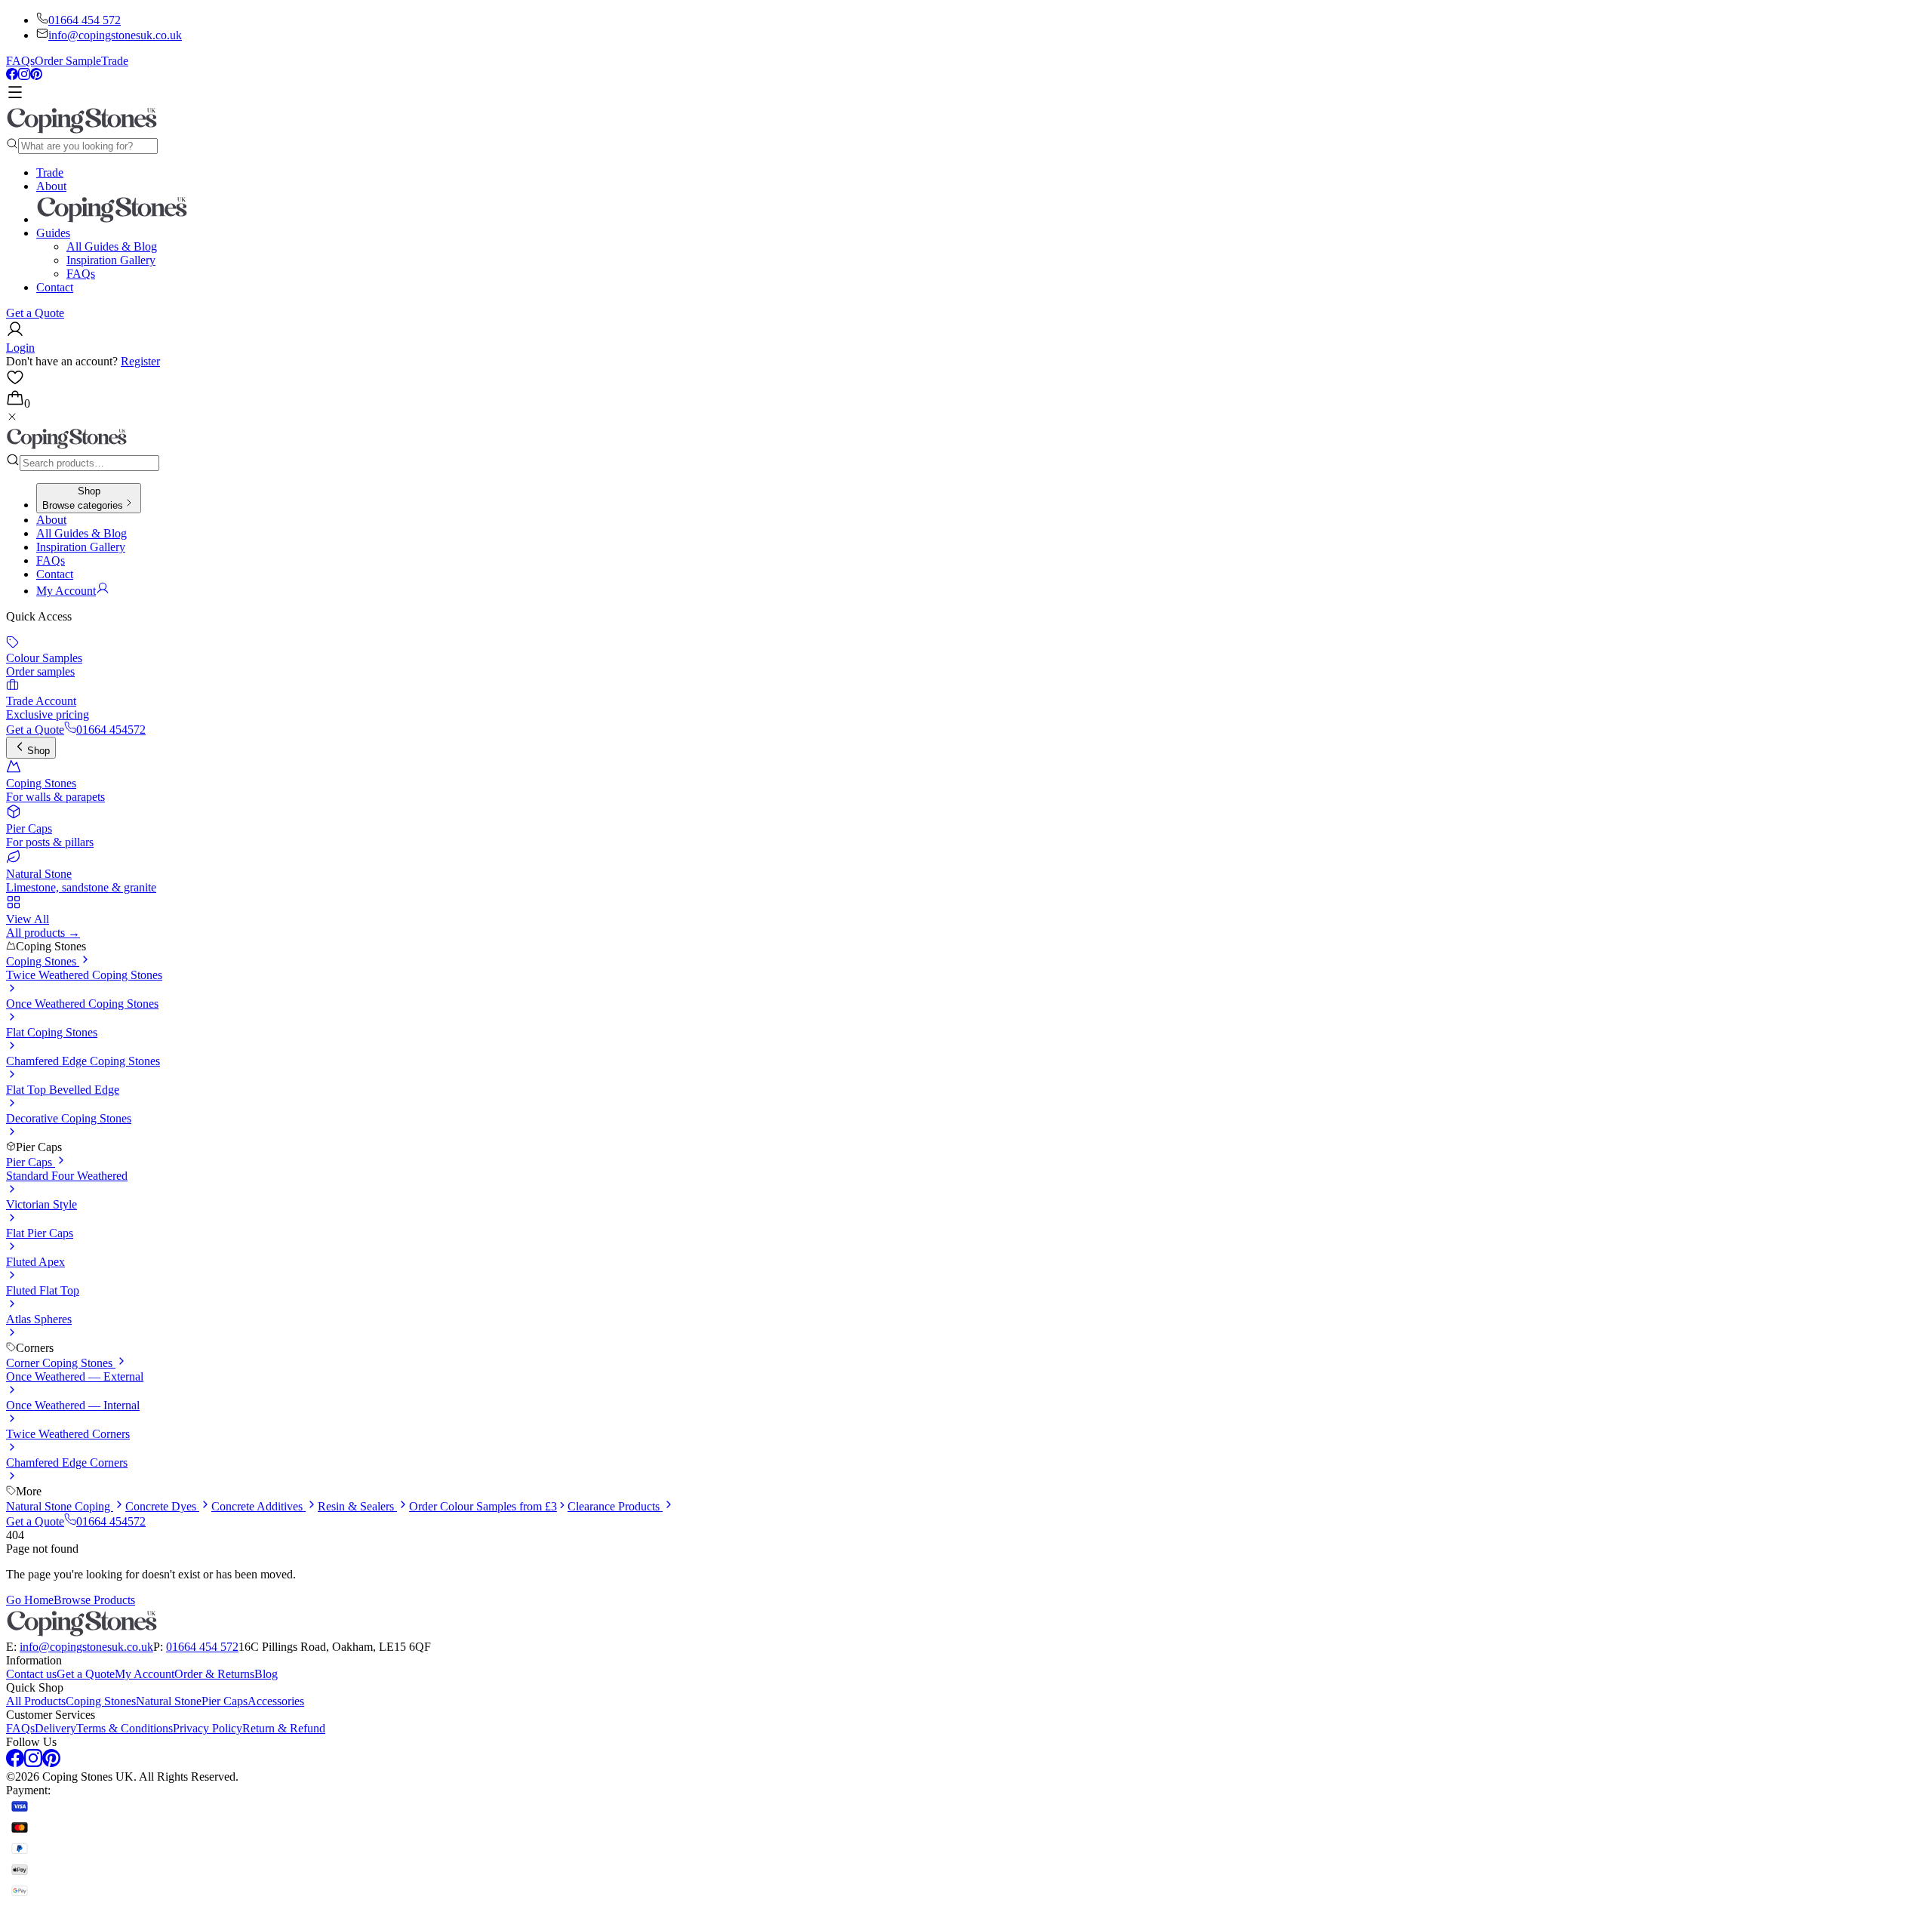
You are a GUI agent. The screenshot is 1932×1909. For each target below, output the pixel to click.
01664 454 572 (85, 20)
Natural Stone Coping (60, 1506)
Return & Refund (284, 1728)
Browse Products (94, 1600)
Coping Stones (43, 961)
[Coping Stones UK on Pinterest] (36, 76)
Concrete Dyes (162, 1506)
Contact (55, 287)
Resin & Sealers (357, 1506)
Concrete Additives (258, 1506)
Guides (53, 233)
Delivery (55, 1728)
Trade (115, 61)
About (51, 186)
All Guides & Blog (112, 246)
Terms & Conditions (125, 1728)
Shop (38, 751)
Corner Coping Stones (61, 1363)
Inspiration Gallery (111, 260)
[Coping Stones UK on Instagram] (24, 76)
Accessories (276, 1701)
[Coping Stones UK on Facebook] (12, 76)
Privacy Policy (208, 1728)
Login (20, 348)
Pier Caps (31, 1162)
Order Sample (68, 61)
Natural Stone (169, 1701)
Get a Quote (35, 313)
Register (140, 361)
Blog (266, 1674)
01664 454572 (111, 730)
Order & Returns (214, 1674)
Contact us (31, 1674)
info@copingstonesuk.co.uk (115, 35)
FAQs (20, 61)
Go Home (30, 1600)
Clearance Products (615, 1506)
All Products (36, 1701)
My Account (145, 1674)
